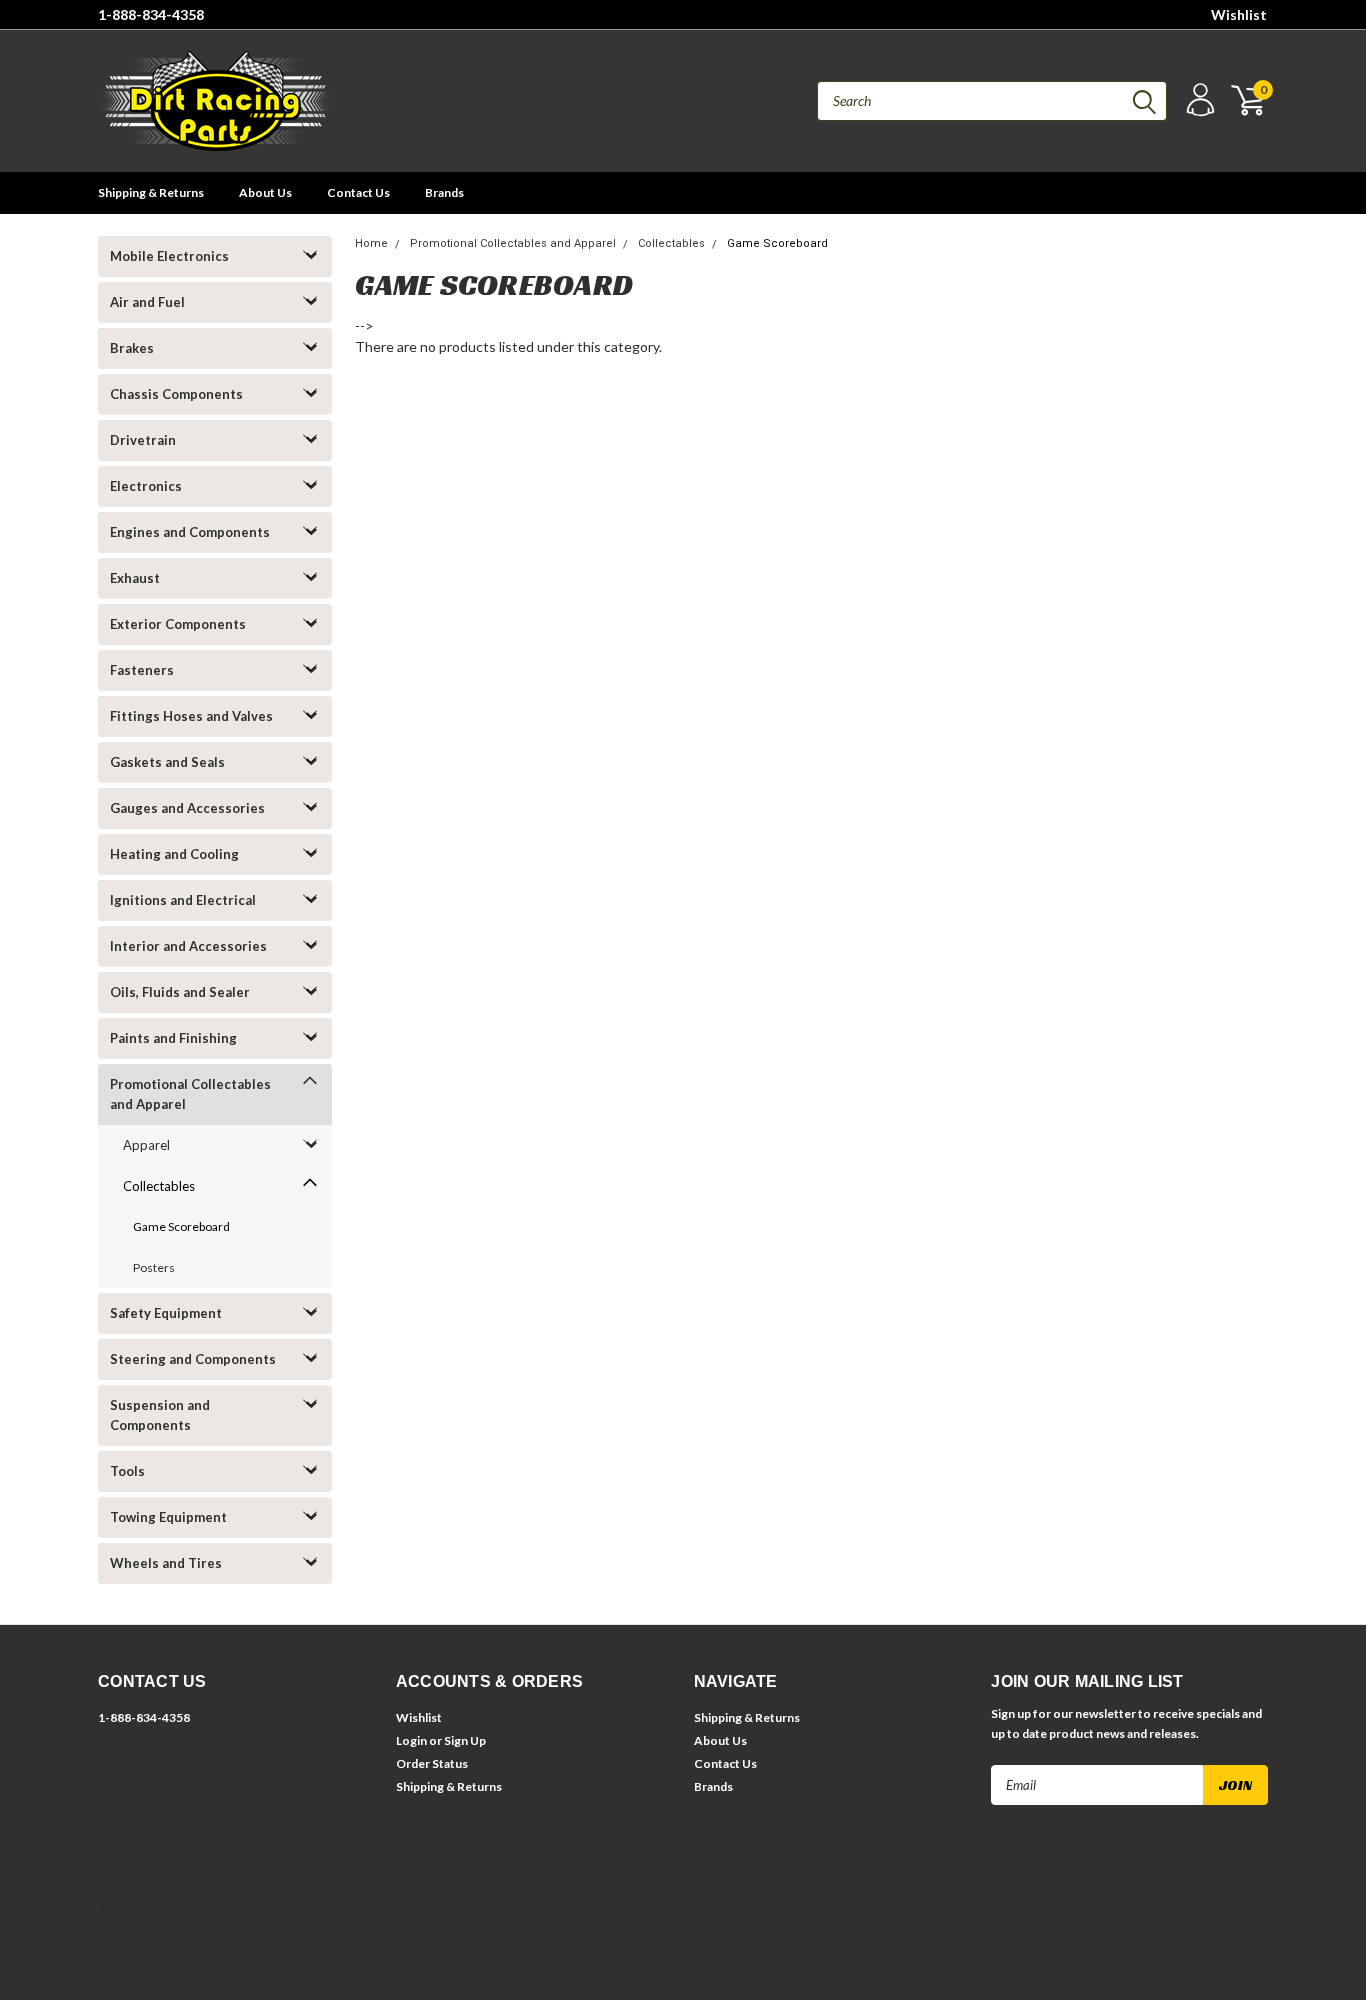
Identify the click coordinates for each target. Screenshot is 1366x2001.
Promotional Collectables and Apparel (190, 1094)
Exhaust (135, 578)
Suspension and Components (160, 1415)
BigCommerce (378, 1909)
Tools (127, 1471)
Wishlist (1239, 14)
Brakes (132, 348)
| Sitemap (253, 1909)
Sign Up (465, 1740)
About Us (265, 192)
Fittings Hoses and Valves (191, 716)
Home (371, 243)
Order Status (432, 1763)
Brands (444, 192)
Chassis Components (176, 394)
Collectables (159, 1186)
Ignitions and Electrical (183, 900)
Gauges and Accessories (187, 808)
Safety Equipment (166, 1313)
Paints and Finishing (173, 1038)
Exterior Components (178, 624)
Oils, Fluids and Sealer (180, 992)
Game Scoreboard (181, 1226)
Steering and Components (193, 1359)
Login (411, 1740)
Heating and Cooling (174, 854)
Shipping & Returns (151, 192)
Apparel (146, 1145)
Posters (154, 1267)
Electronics (146, 486)
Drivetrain (143, 440)
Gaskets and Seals (167, 762)
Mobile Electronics (169, 256)
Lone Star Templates (538, 1909)
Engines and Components (190, 532)
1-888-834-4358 (151, 14)
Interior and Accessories (188, 946)
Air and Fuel (147, 302)
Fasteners (142, 670)
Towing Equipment (168, 1517)
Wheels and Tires (166, 1563)
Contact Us (358, 192)
